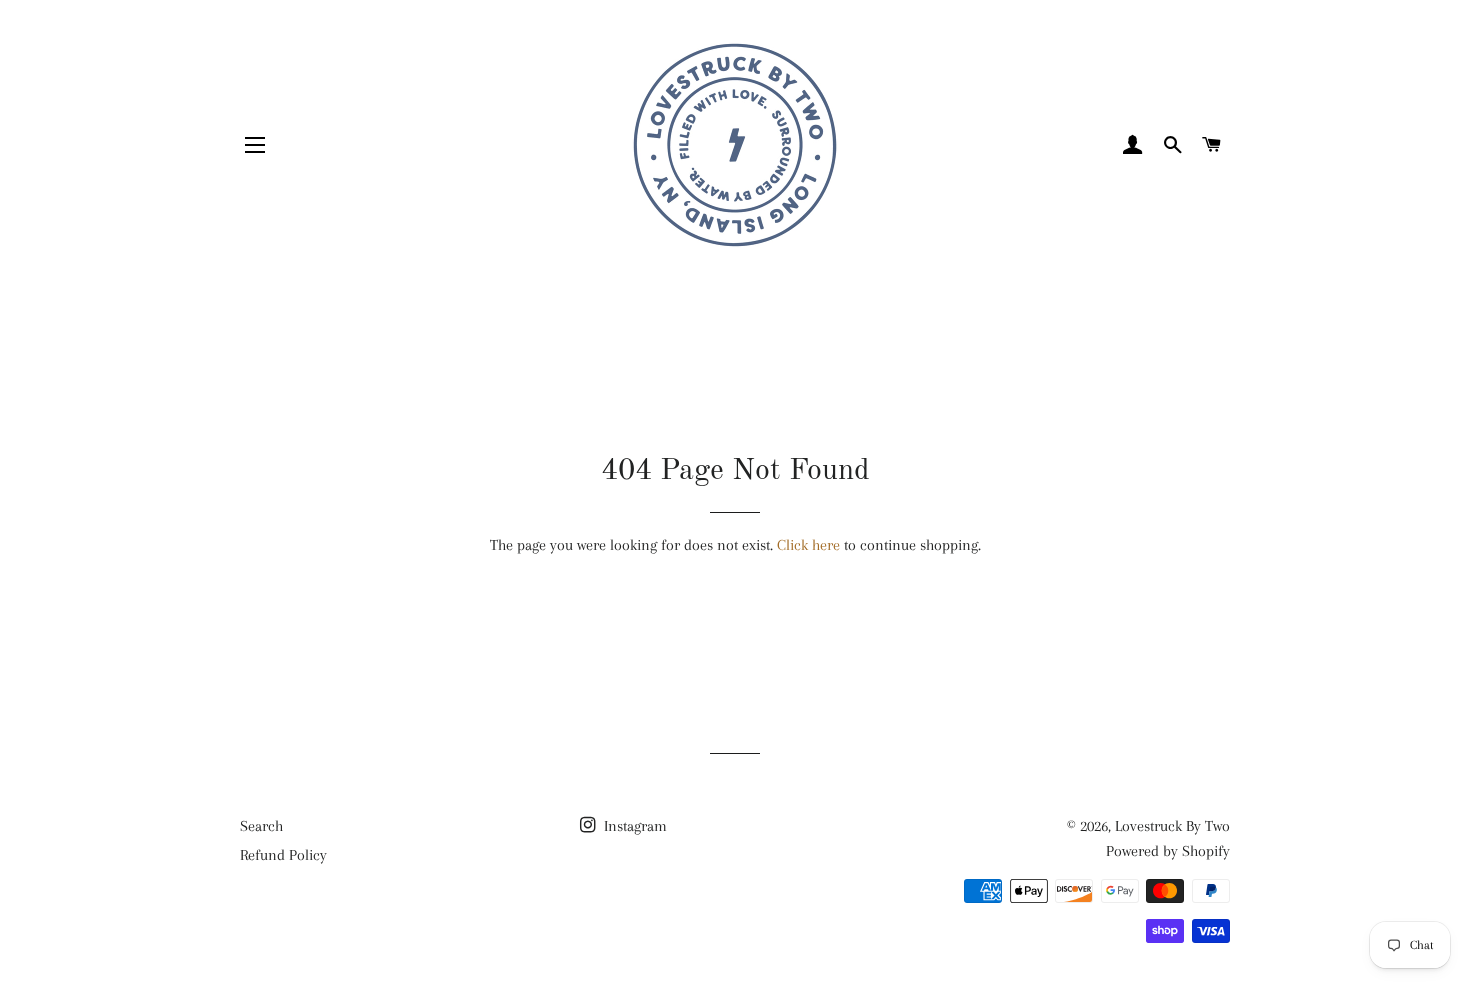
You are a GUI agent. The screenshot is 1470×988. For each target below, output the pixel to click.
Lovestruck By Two (1172, 826)
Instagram (633, 826)
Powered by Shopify (1168, 851)
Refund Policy (283, 855)
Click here (808, 545)
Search (261, 826)
